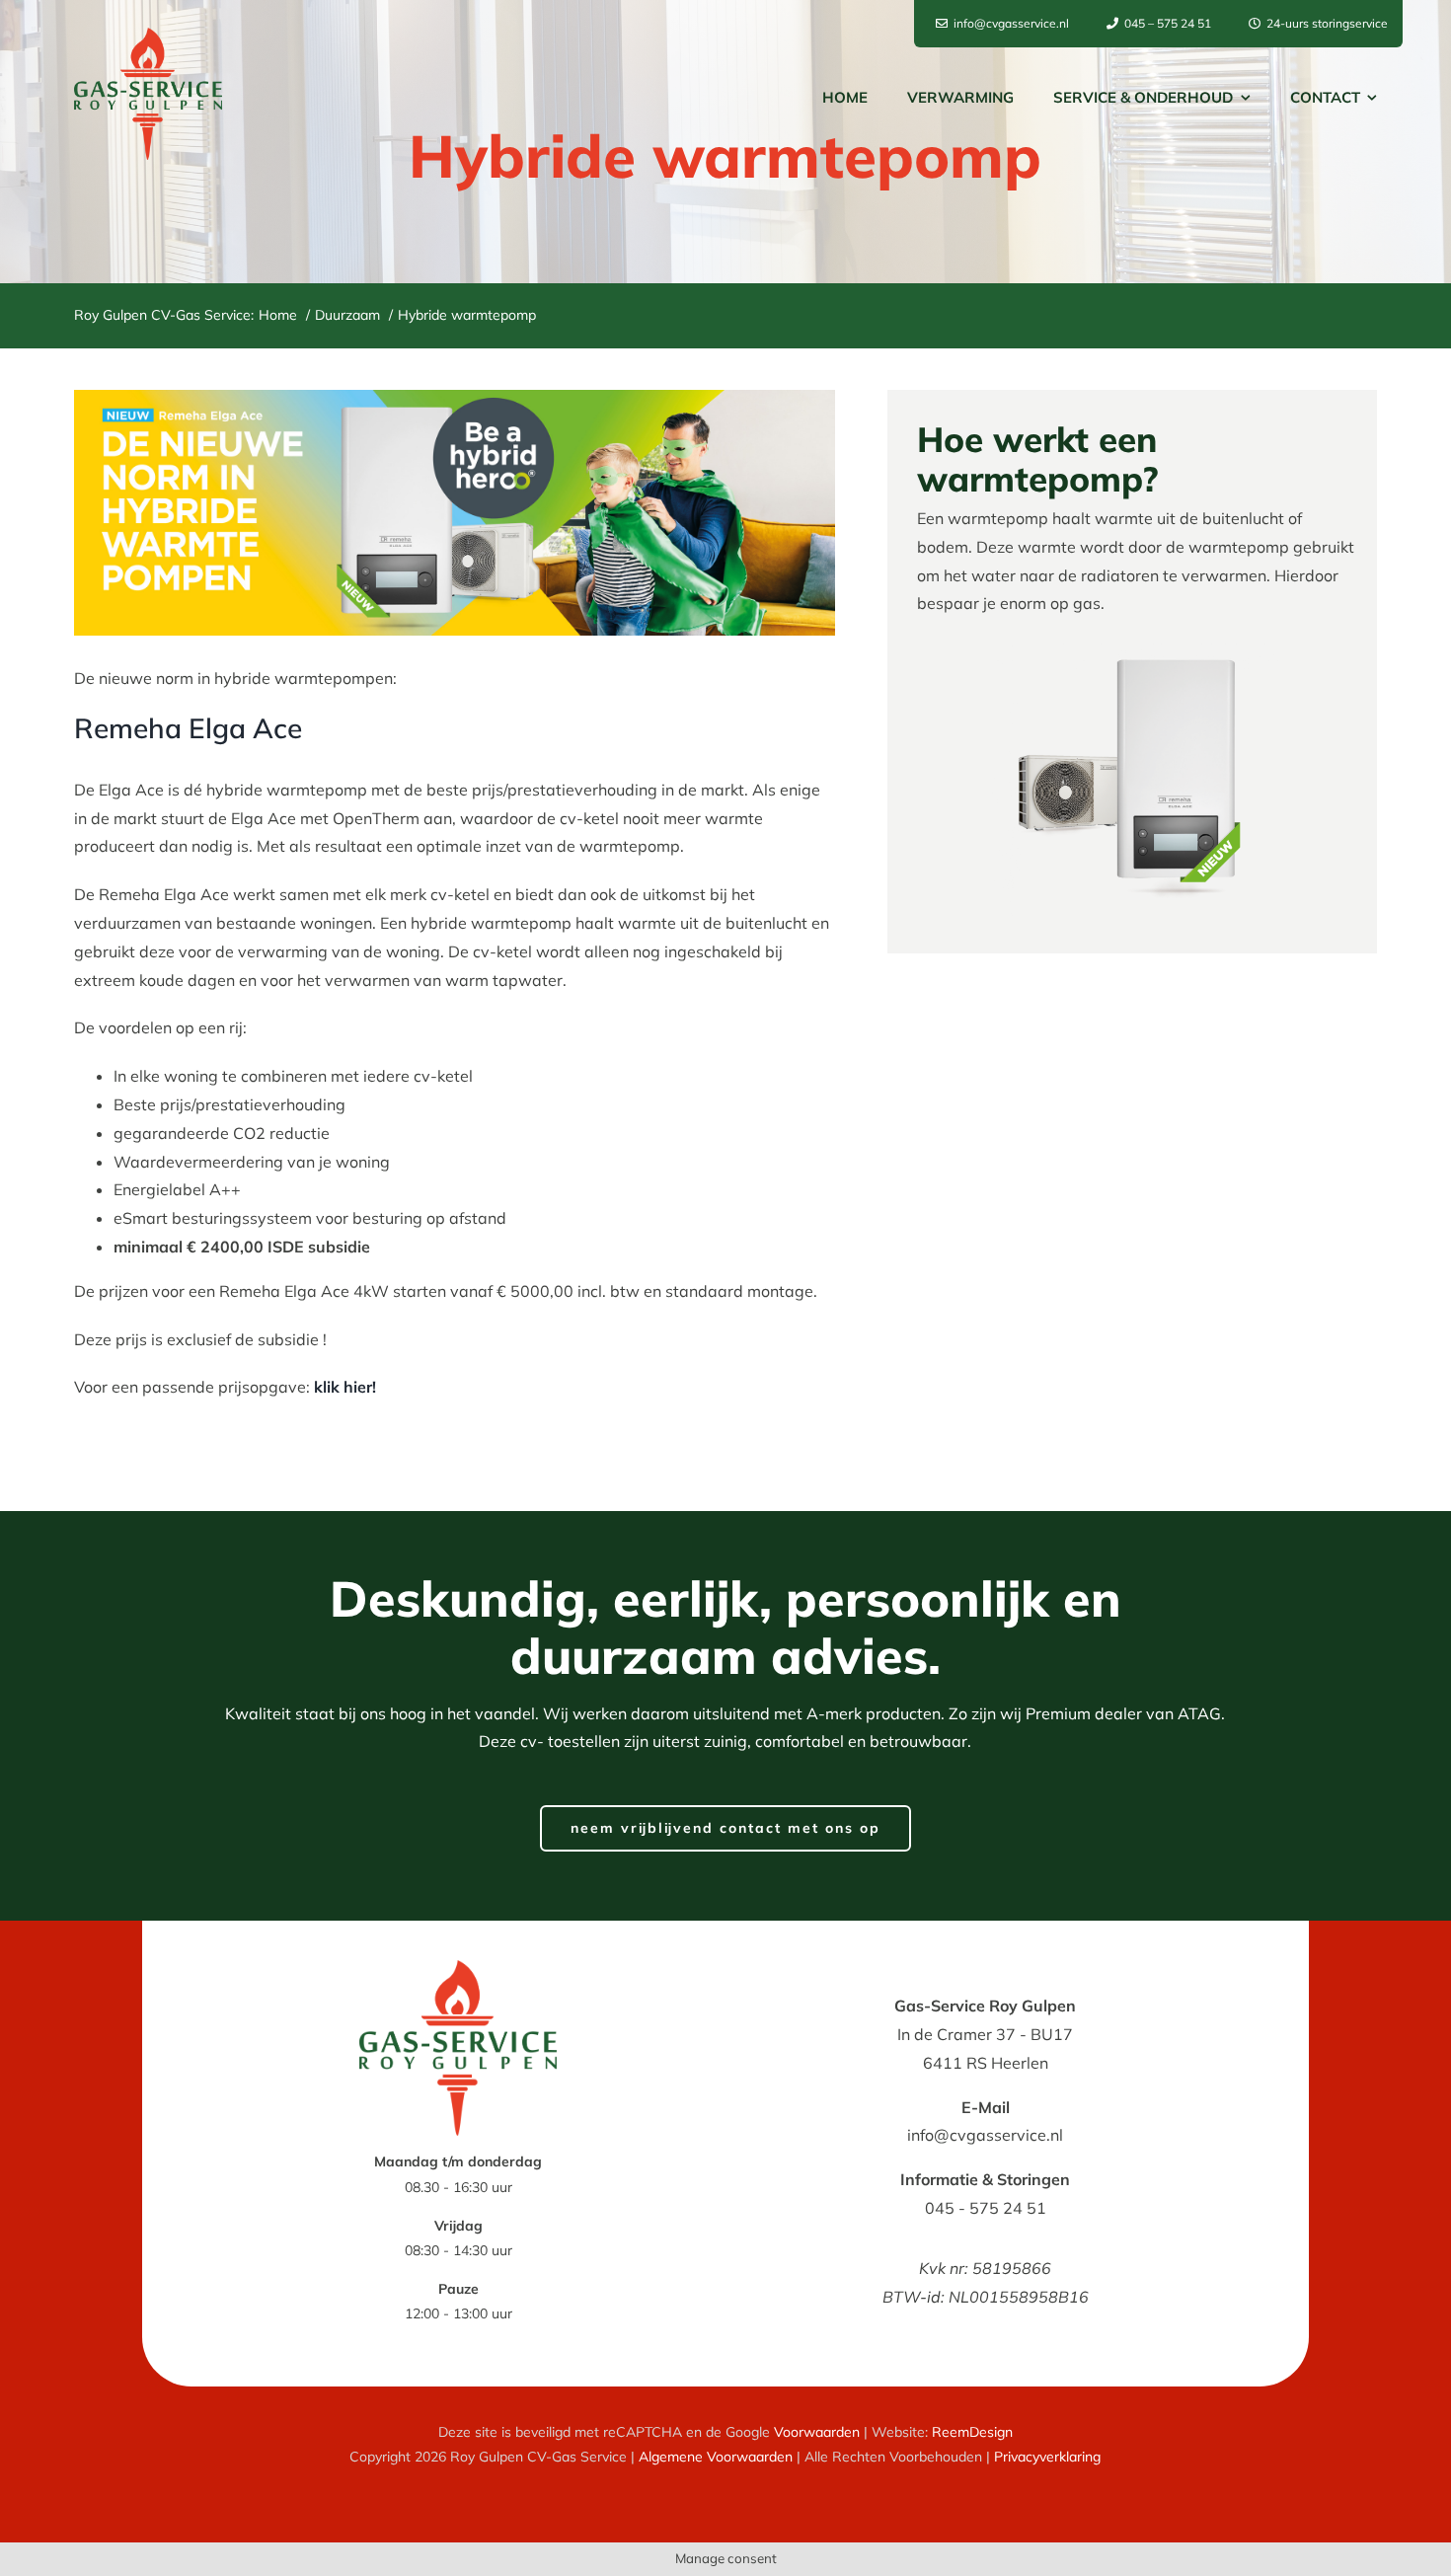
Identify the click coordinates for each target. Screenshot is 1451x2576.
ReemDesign (972, 2432)
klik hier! (345, 1387)
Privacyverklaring (1047, 2457)
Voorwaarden (817, 2432)
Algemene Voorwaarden (716, 2457)
